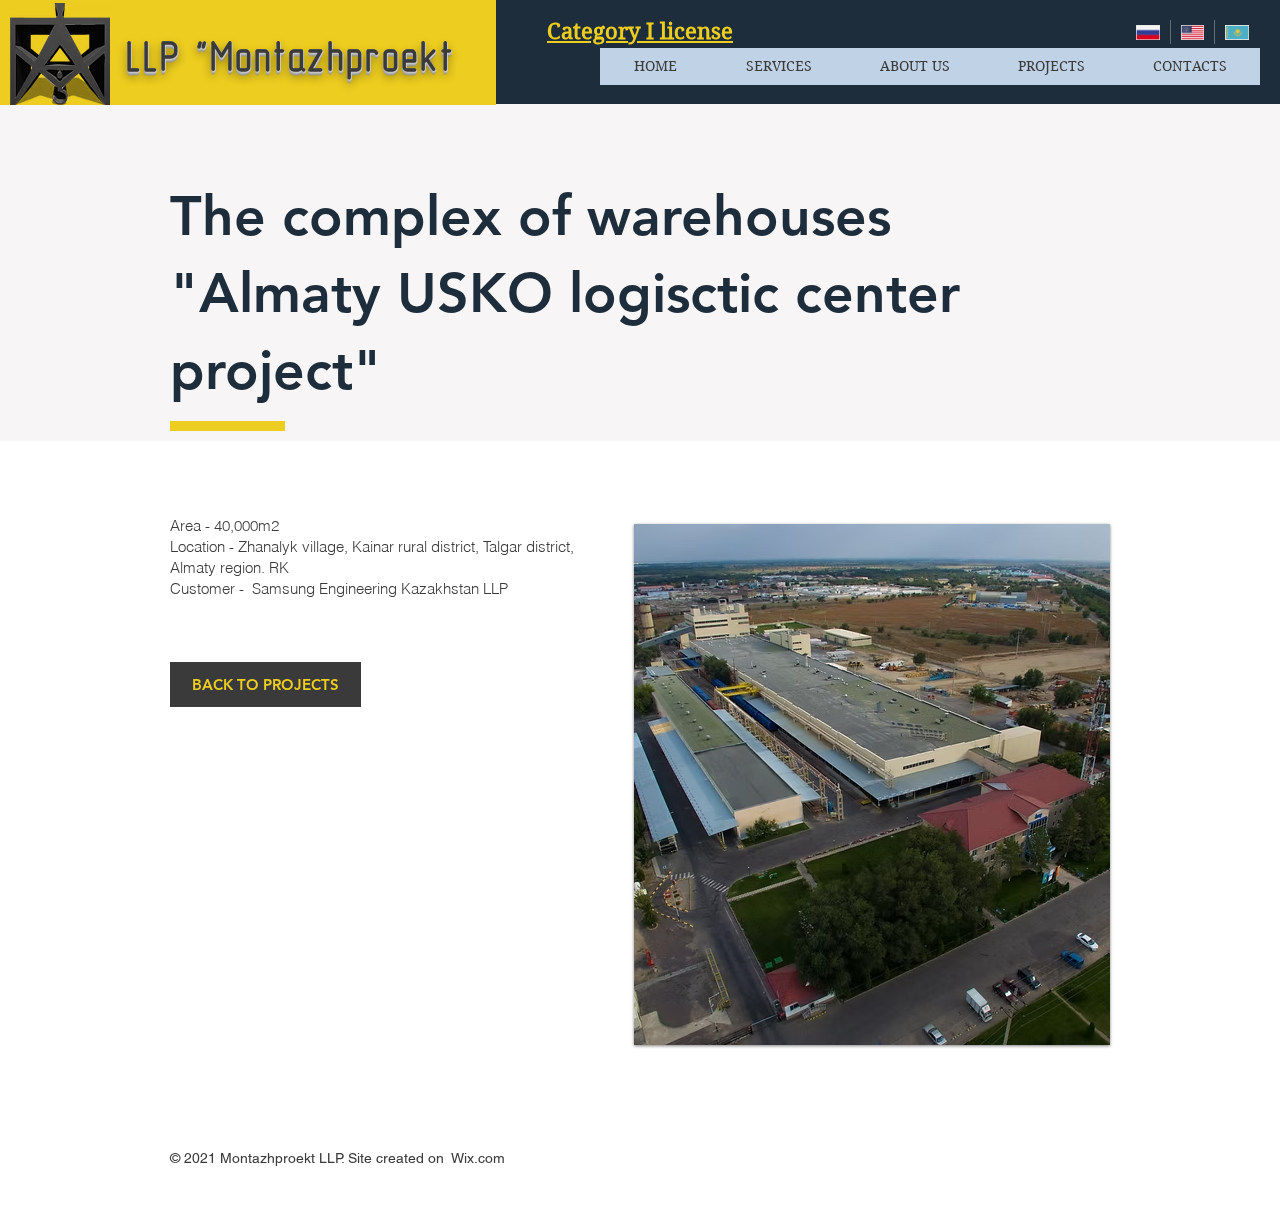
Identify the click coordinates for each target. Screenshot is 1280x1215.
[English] (1192, 32)
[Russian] (1148, 32)
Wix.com (478, 1158)
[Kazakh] (1236, 32)
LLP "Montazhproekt (290, 57)
